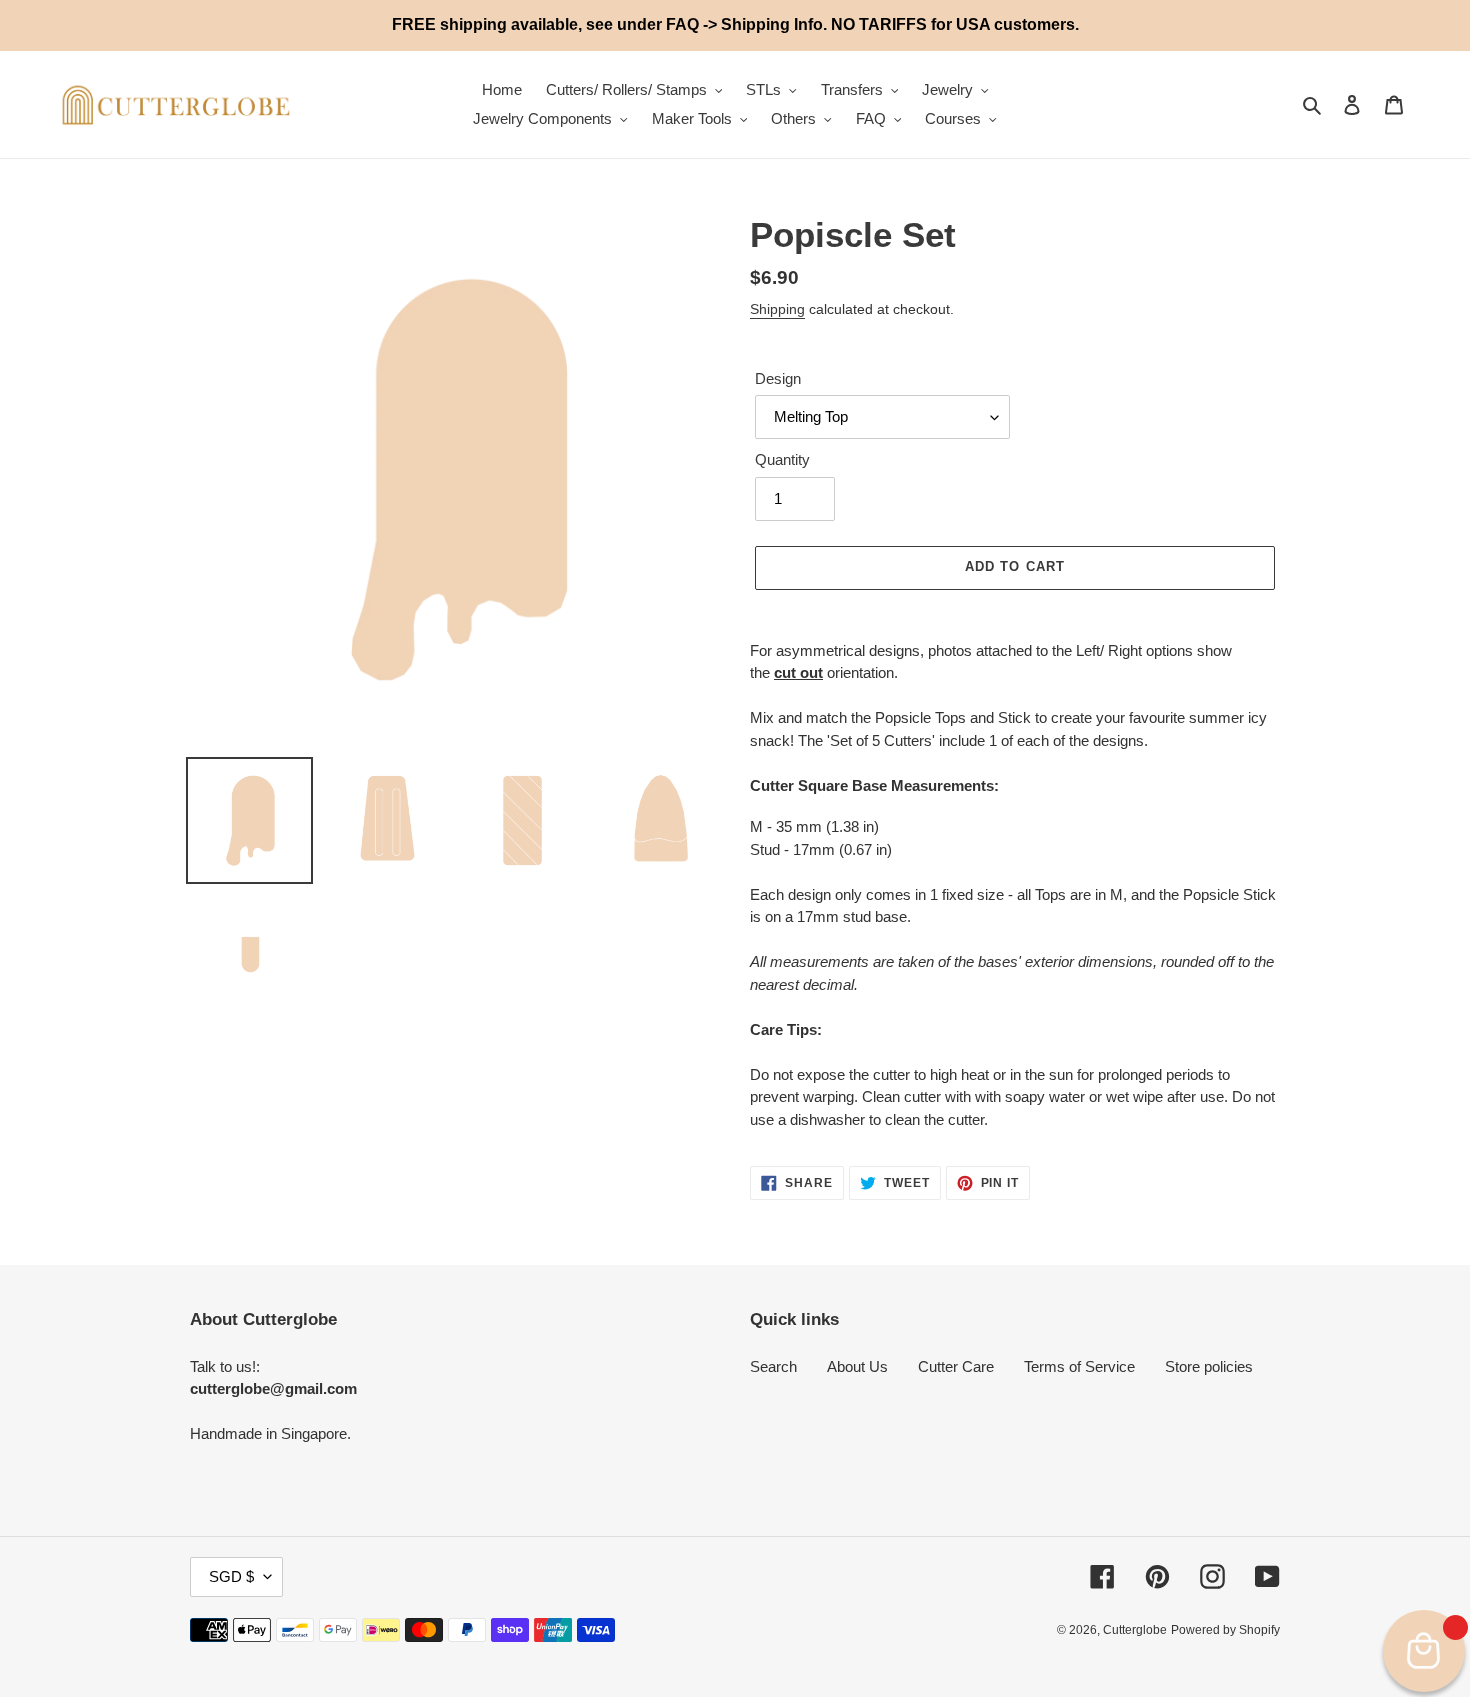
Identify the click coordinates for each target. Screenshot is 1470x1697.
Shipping (777, 309)
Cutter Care (956, 1366)
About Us (857, 1366)
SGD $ (231, 1576)
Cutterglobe (1135, 1630)
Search (773, 1366)
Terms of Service (1079, 1366)
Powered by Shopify (1225, 1630)
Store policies (1209, 1366)
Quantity (782, 459)
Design (778, 378)
